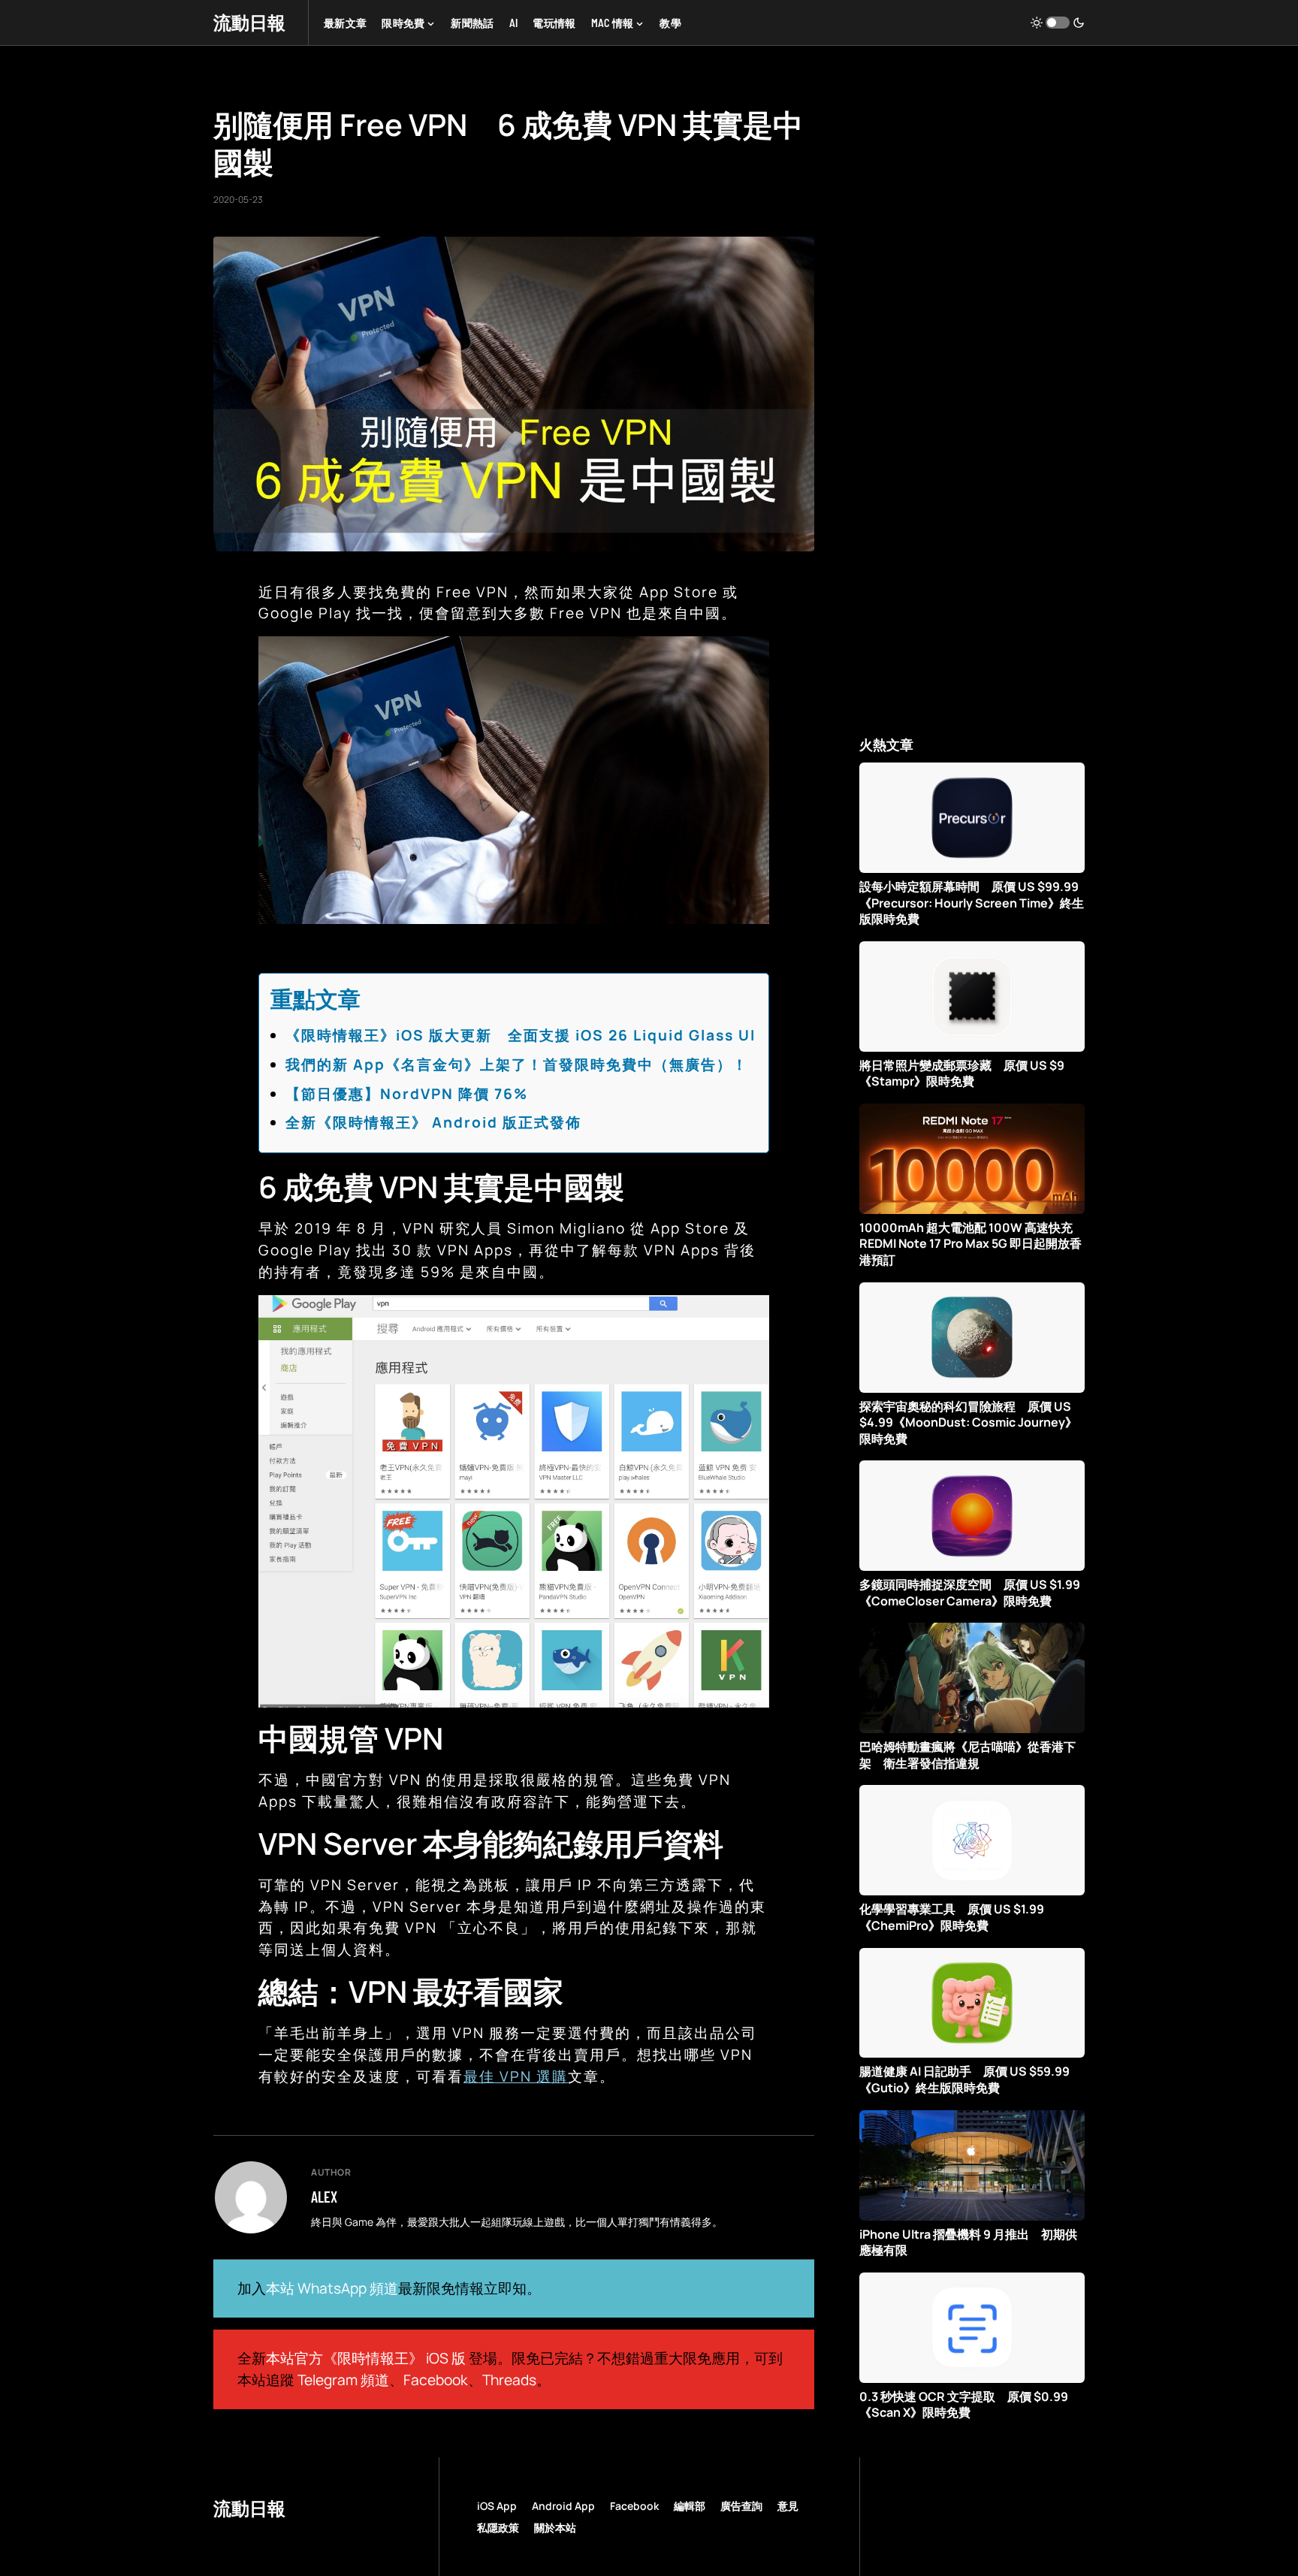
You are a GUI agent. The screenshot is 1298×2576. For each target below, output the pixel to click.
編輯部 (690, 2506)
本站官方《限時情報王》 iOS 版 (366, 2358)
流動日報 (249, 22)
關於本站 (555, 2528)
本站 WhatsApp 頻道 (332, 2288)
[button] (1058, 23)
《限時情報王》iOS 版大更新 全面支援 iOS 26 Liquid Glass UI (521, 1035)
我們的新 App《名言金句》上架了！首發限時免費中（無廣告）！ (517, 1065)
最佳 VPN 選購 (516, 2076)
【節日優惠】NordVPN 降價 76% (407, 1094)
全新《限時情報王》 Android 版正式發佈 (433, 1122)
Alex (324, 2197)
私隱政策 (498, 2528)
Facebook (436, 2380)
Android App (563, 2506)
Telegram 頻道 (343, 2380)
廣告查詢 (741, 2506)
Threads (509, 2380)
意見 (788, 2506)
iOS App (497, 2506)
